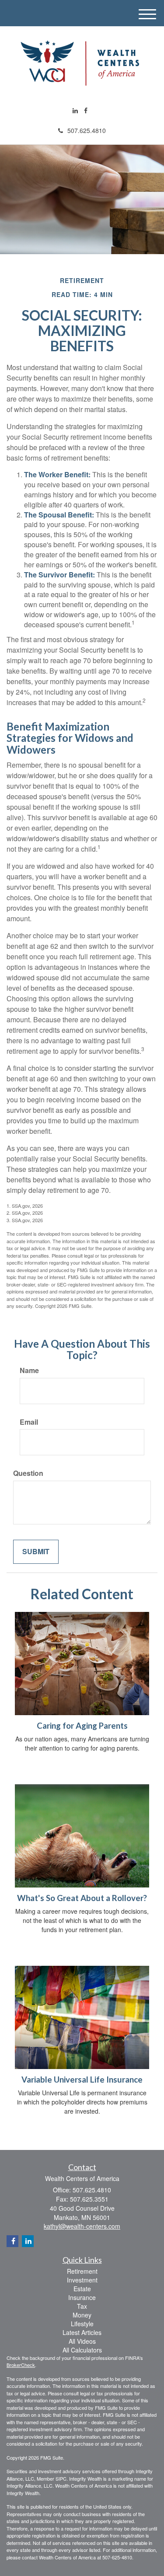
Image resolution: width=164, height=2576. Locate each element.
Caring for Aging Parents (82, 1726)
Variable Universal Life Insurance (82, 2080)
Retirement (82, 2271)
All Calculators (82, 2350)
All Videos (82, 2341)
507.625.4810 (87, 130)
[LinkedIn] (75, 110)
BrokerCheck (21, 2365)
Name (29, 1370)
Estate (82, 2289)
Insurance (82, 2297)
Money (82, 2315)
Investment (82, 2280)
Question (28, 1473)
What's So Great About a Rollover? (82, 1898)
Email (29, 1422)
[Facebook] (86, 110)
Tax (82, 2306)
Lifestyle (82, 2324)
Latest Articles (82, 2332)
